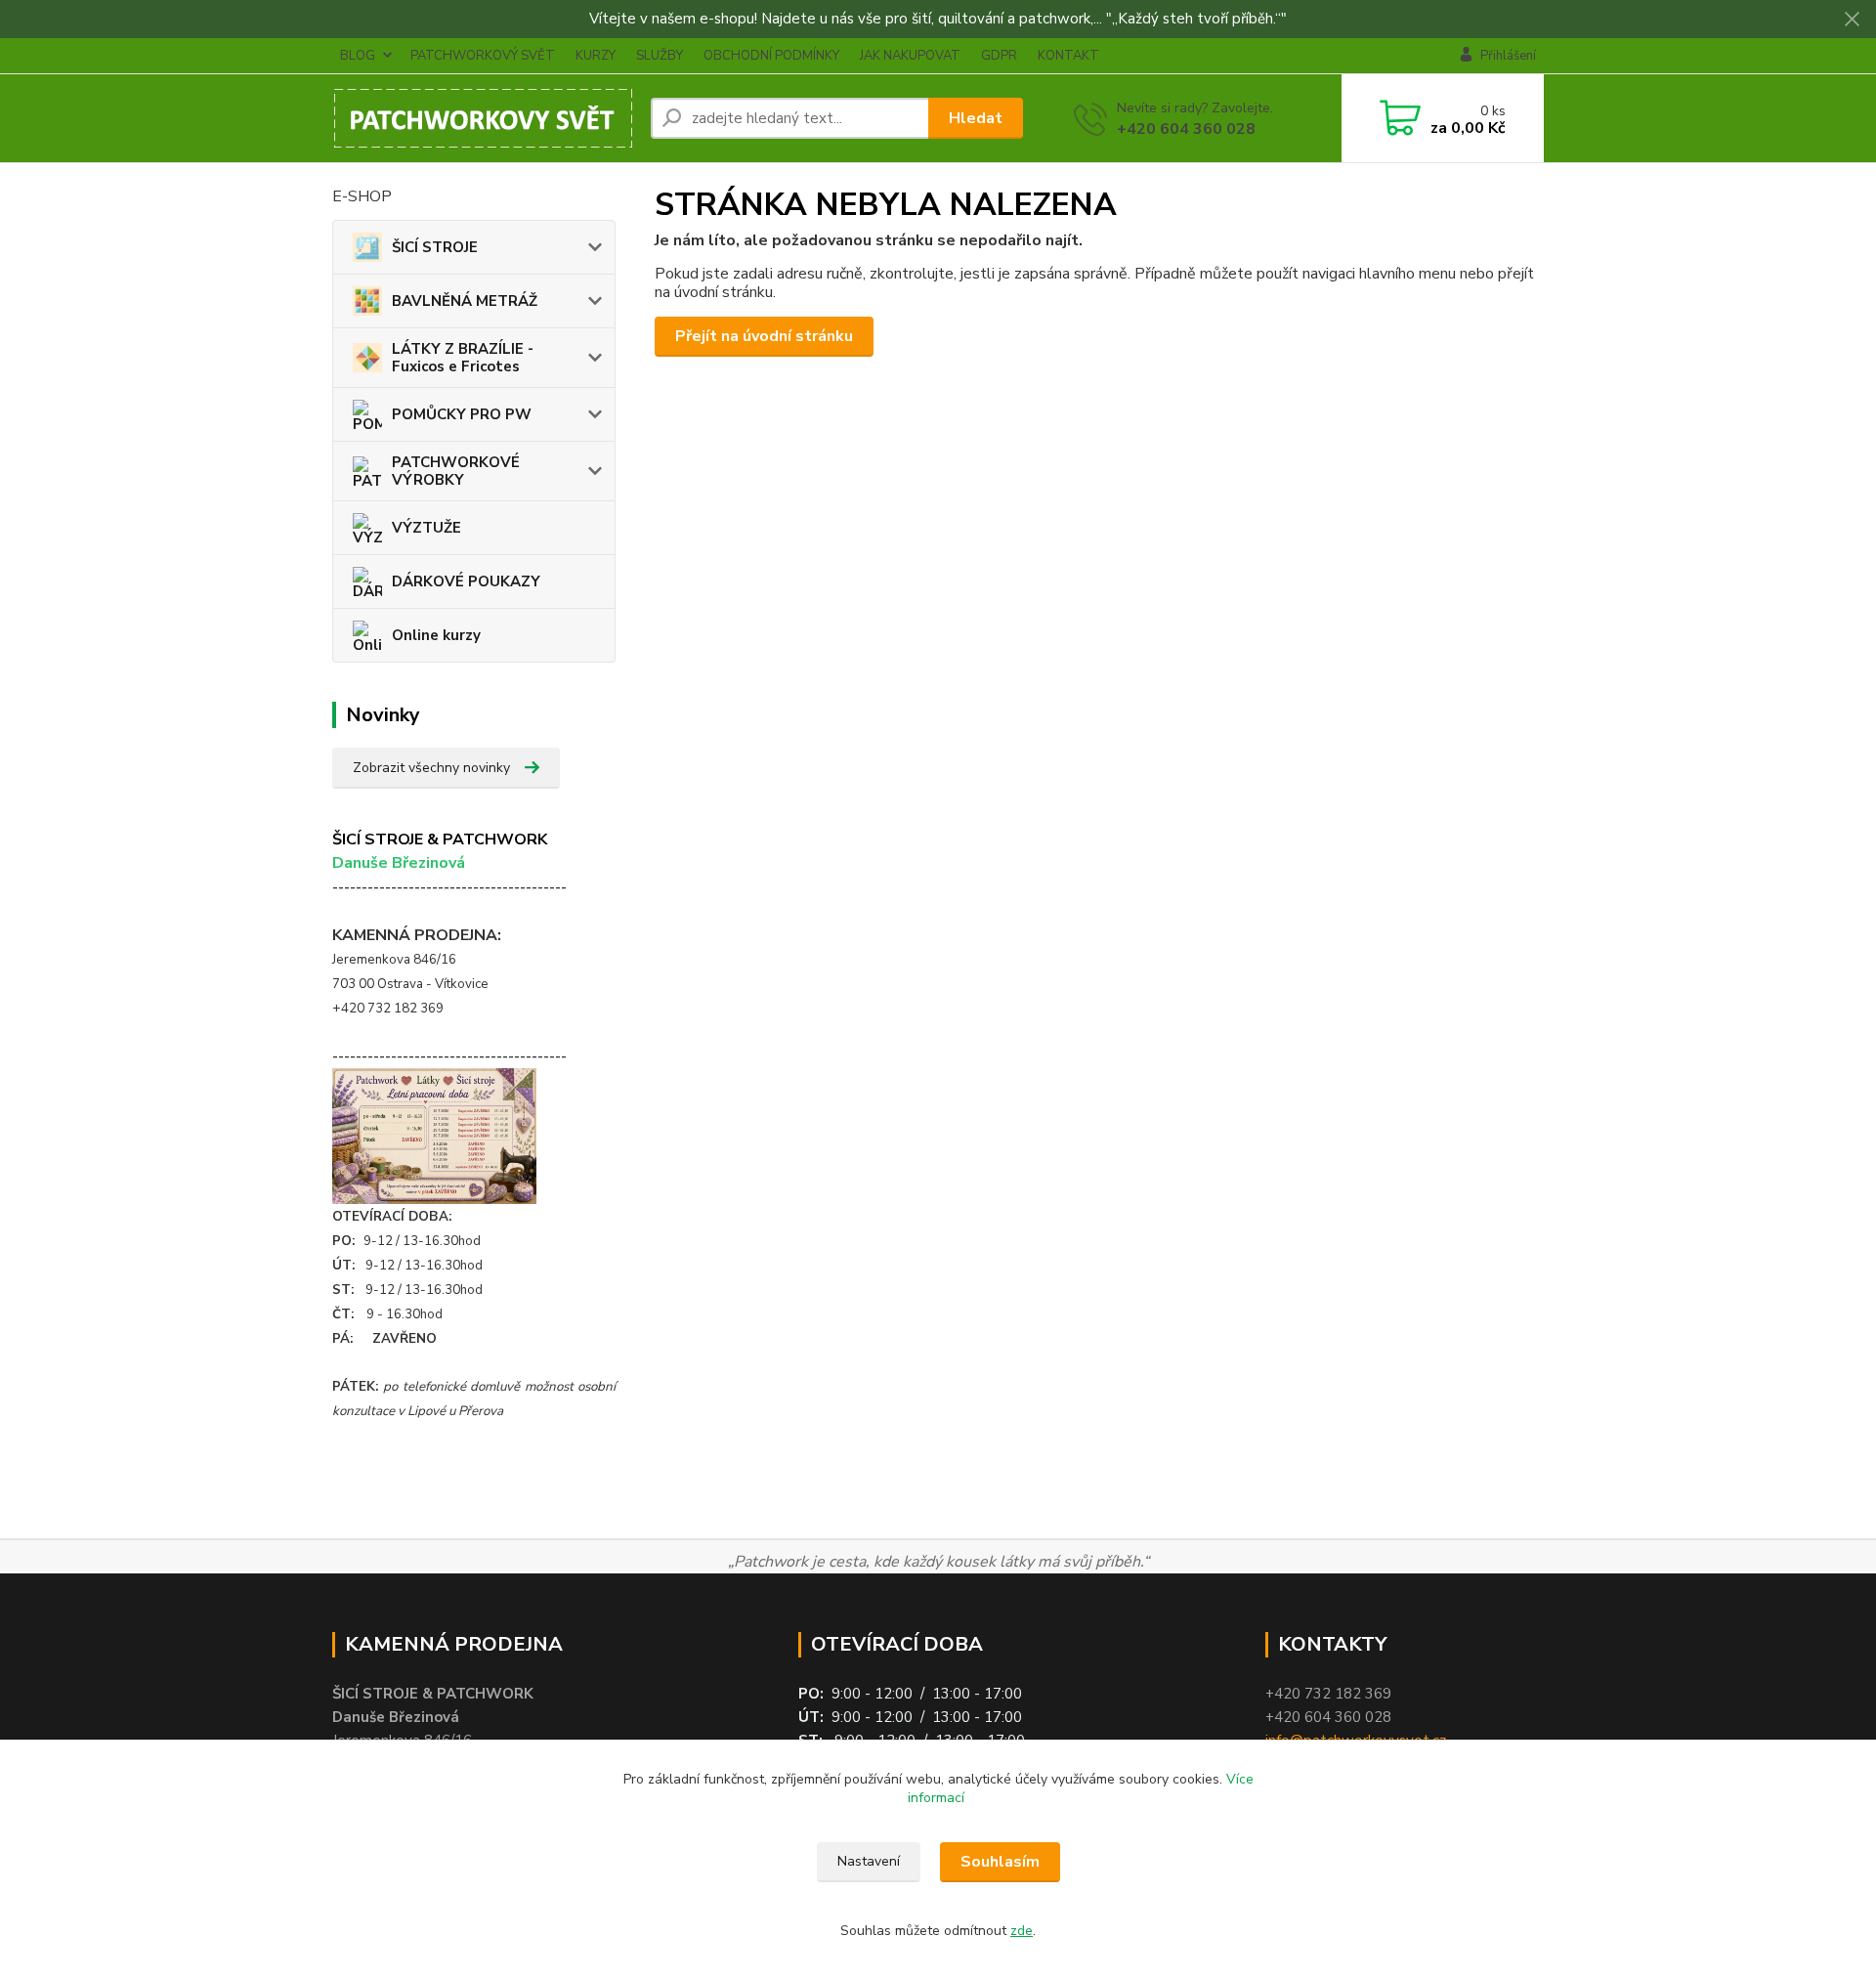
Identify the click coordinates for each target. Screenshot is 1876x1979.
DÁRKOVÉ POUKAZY (466, 581)
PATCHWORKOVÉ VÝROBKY (456, 471)
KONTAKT (1068, 56)
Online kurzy (436, 635)
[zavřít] (1852, 20)
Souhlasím (1000, 1862)
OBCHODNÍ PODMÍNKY (771, 56)
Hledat (976, 118)
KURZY (596, 56)
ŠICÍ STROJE (435, 247)
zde (1022, 1931)
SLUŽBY (660, 56)
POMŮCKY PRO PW (462, 414)
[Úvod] (484, 118)
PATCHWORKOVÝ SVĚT (483, 56)
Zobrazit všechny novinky (431, 768)
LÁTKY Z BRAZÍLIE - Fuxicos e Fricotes (463, 358)
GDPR (999, 56)
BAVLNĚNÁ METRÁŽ (465, 301)
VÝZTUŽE (426, 528)
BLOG (358, 56)
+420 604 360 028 (1186, 129)
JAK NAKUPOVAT (910, 56)
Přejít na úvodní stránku (764, 336)
